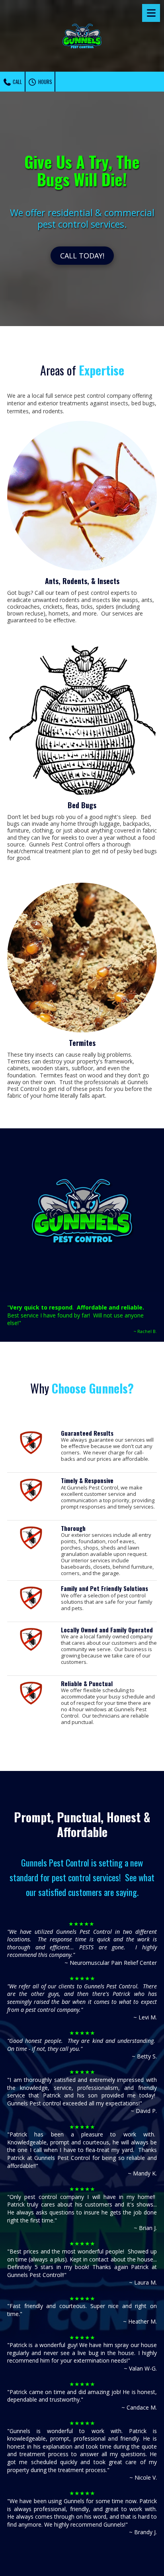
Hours (45, 82)
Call (17, 82)
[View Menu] (151, 13)
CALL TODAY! (82, 256)
